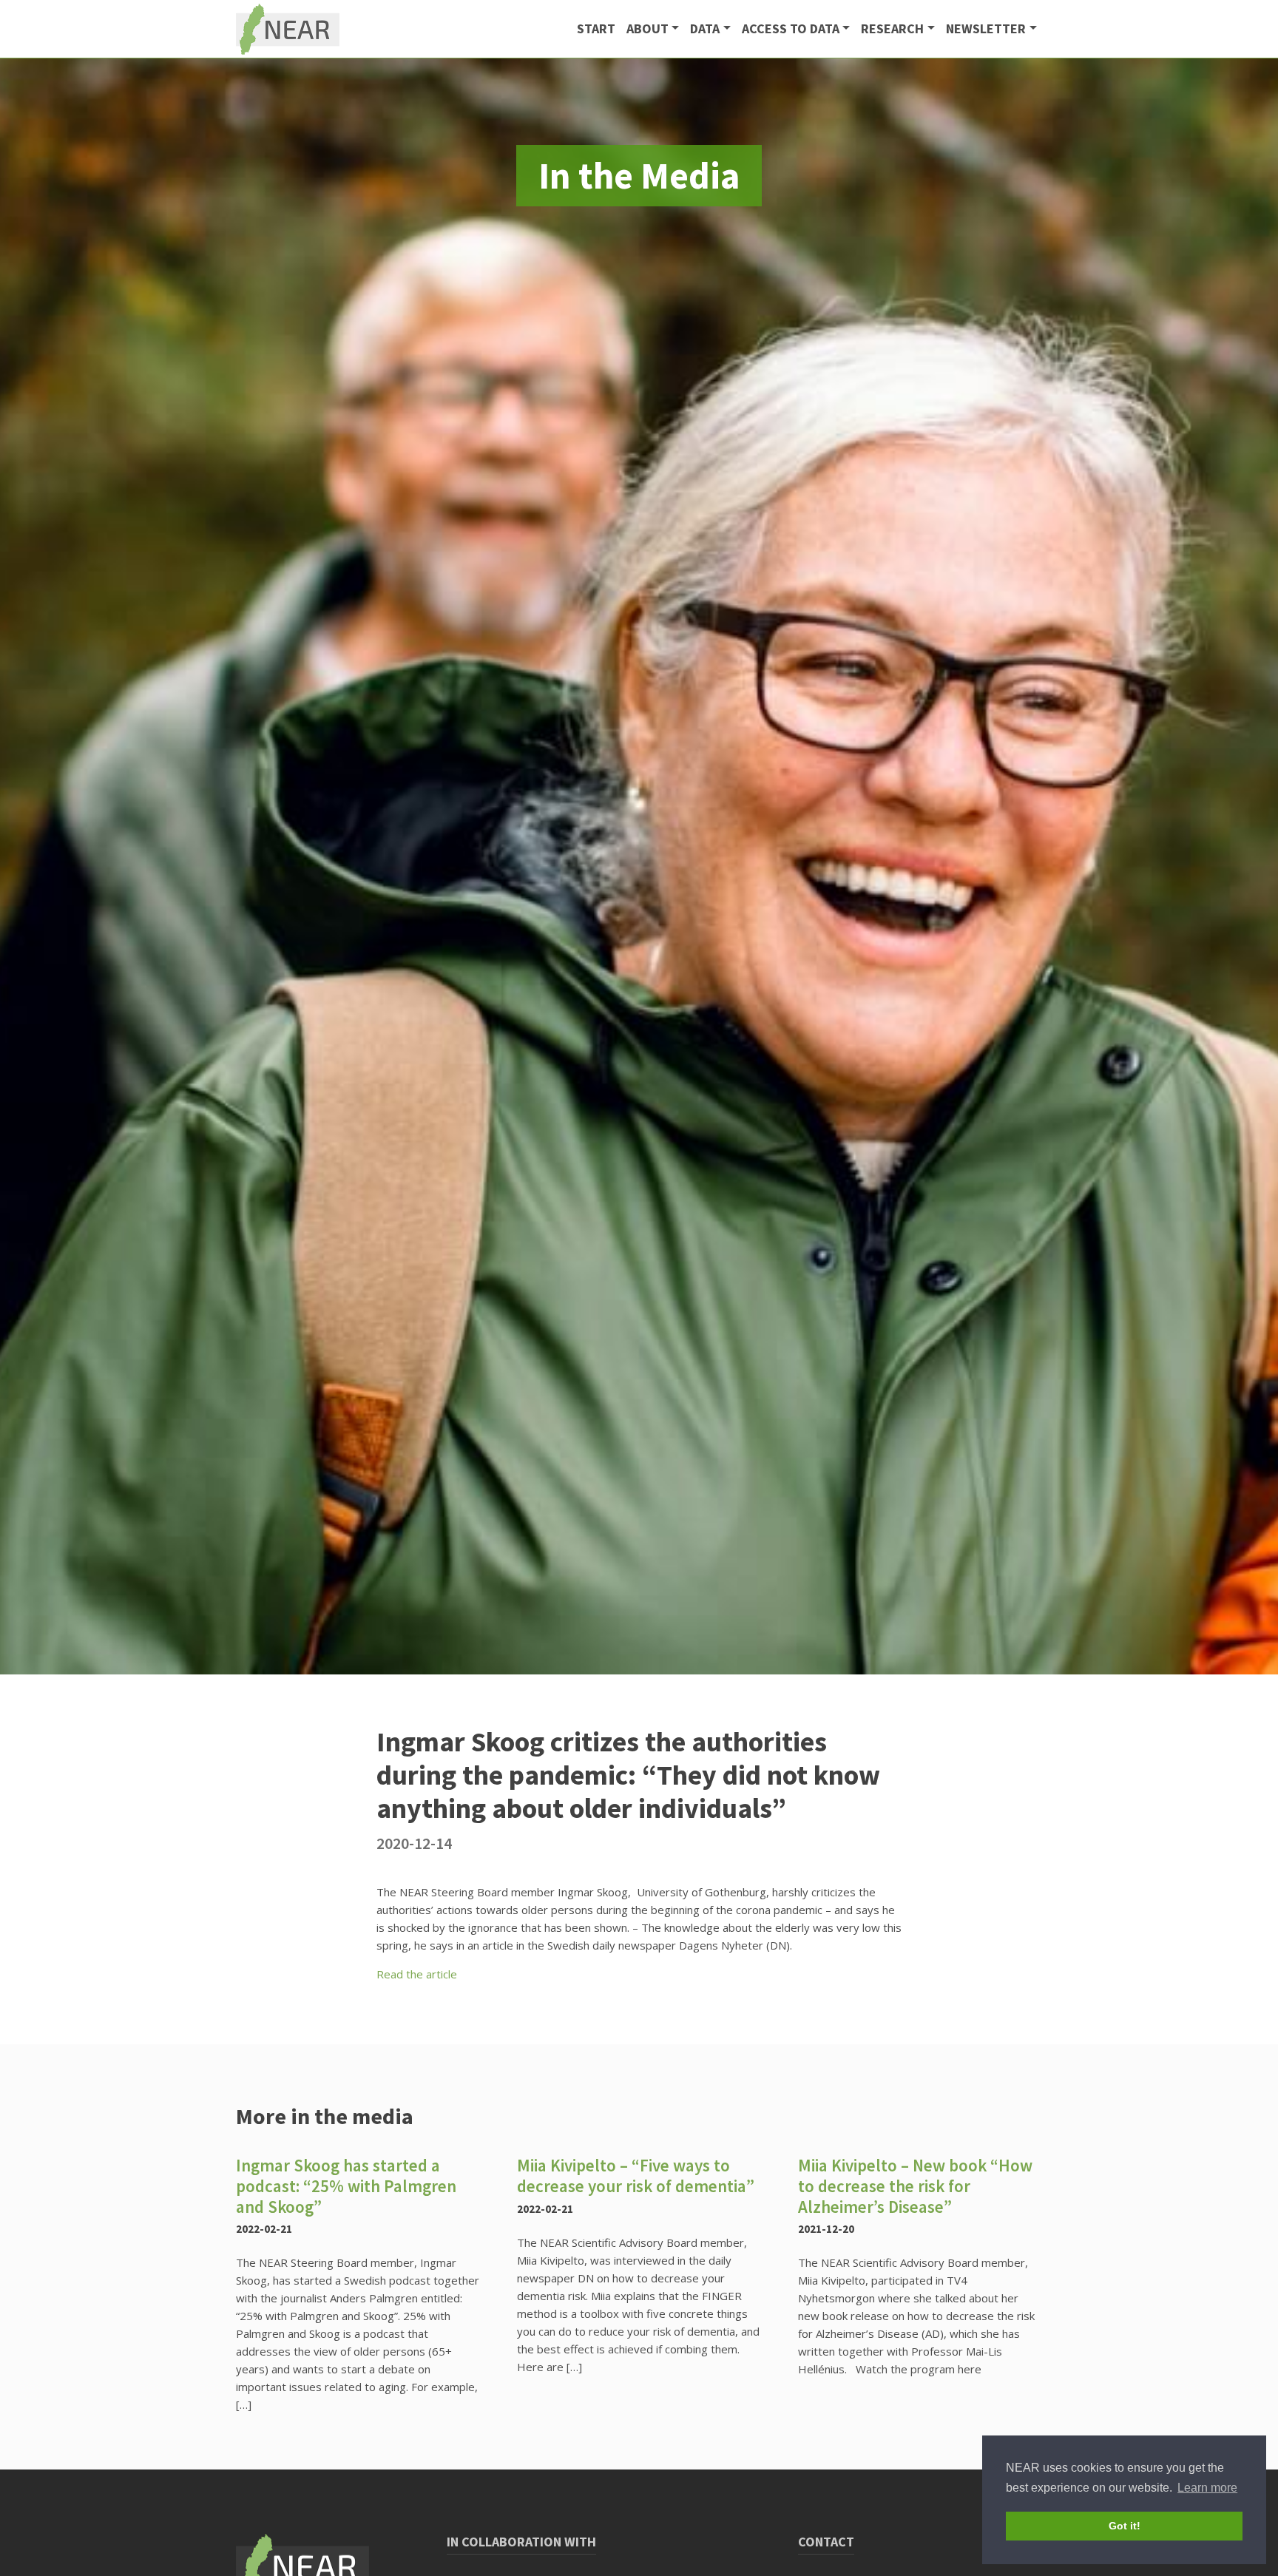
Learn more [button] (1207, 2488)
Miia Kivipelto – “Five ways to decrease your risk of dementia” (636, 2176)
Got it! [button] (1125, 2526)
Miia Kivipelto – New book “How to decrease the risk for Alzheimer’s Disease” (915, 2185)
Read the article (417, 1974)
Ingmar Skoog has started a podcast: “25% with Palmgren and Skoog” (346, 2185)
